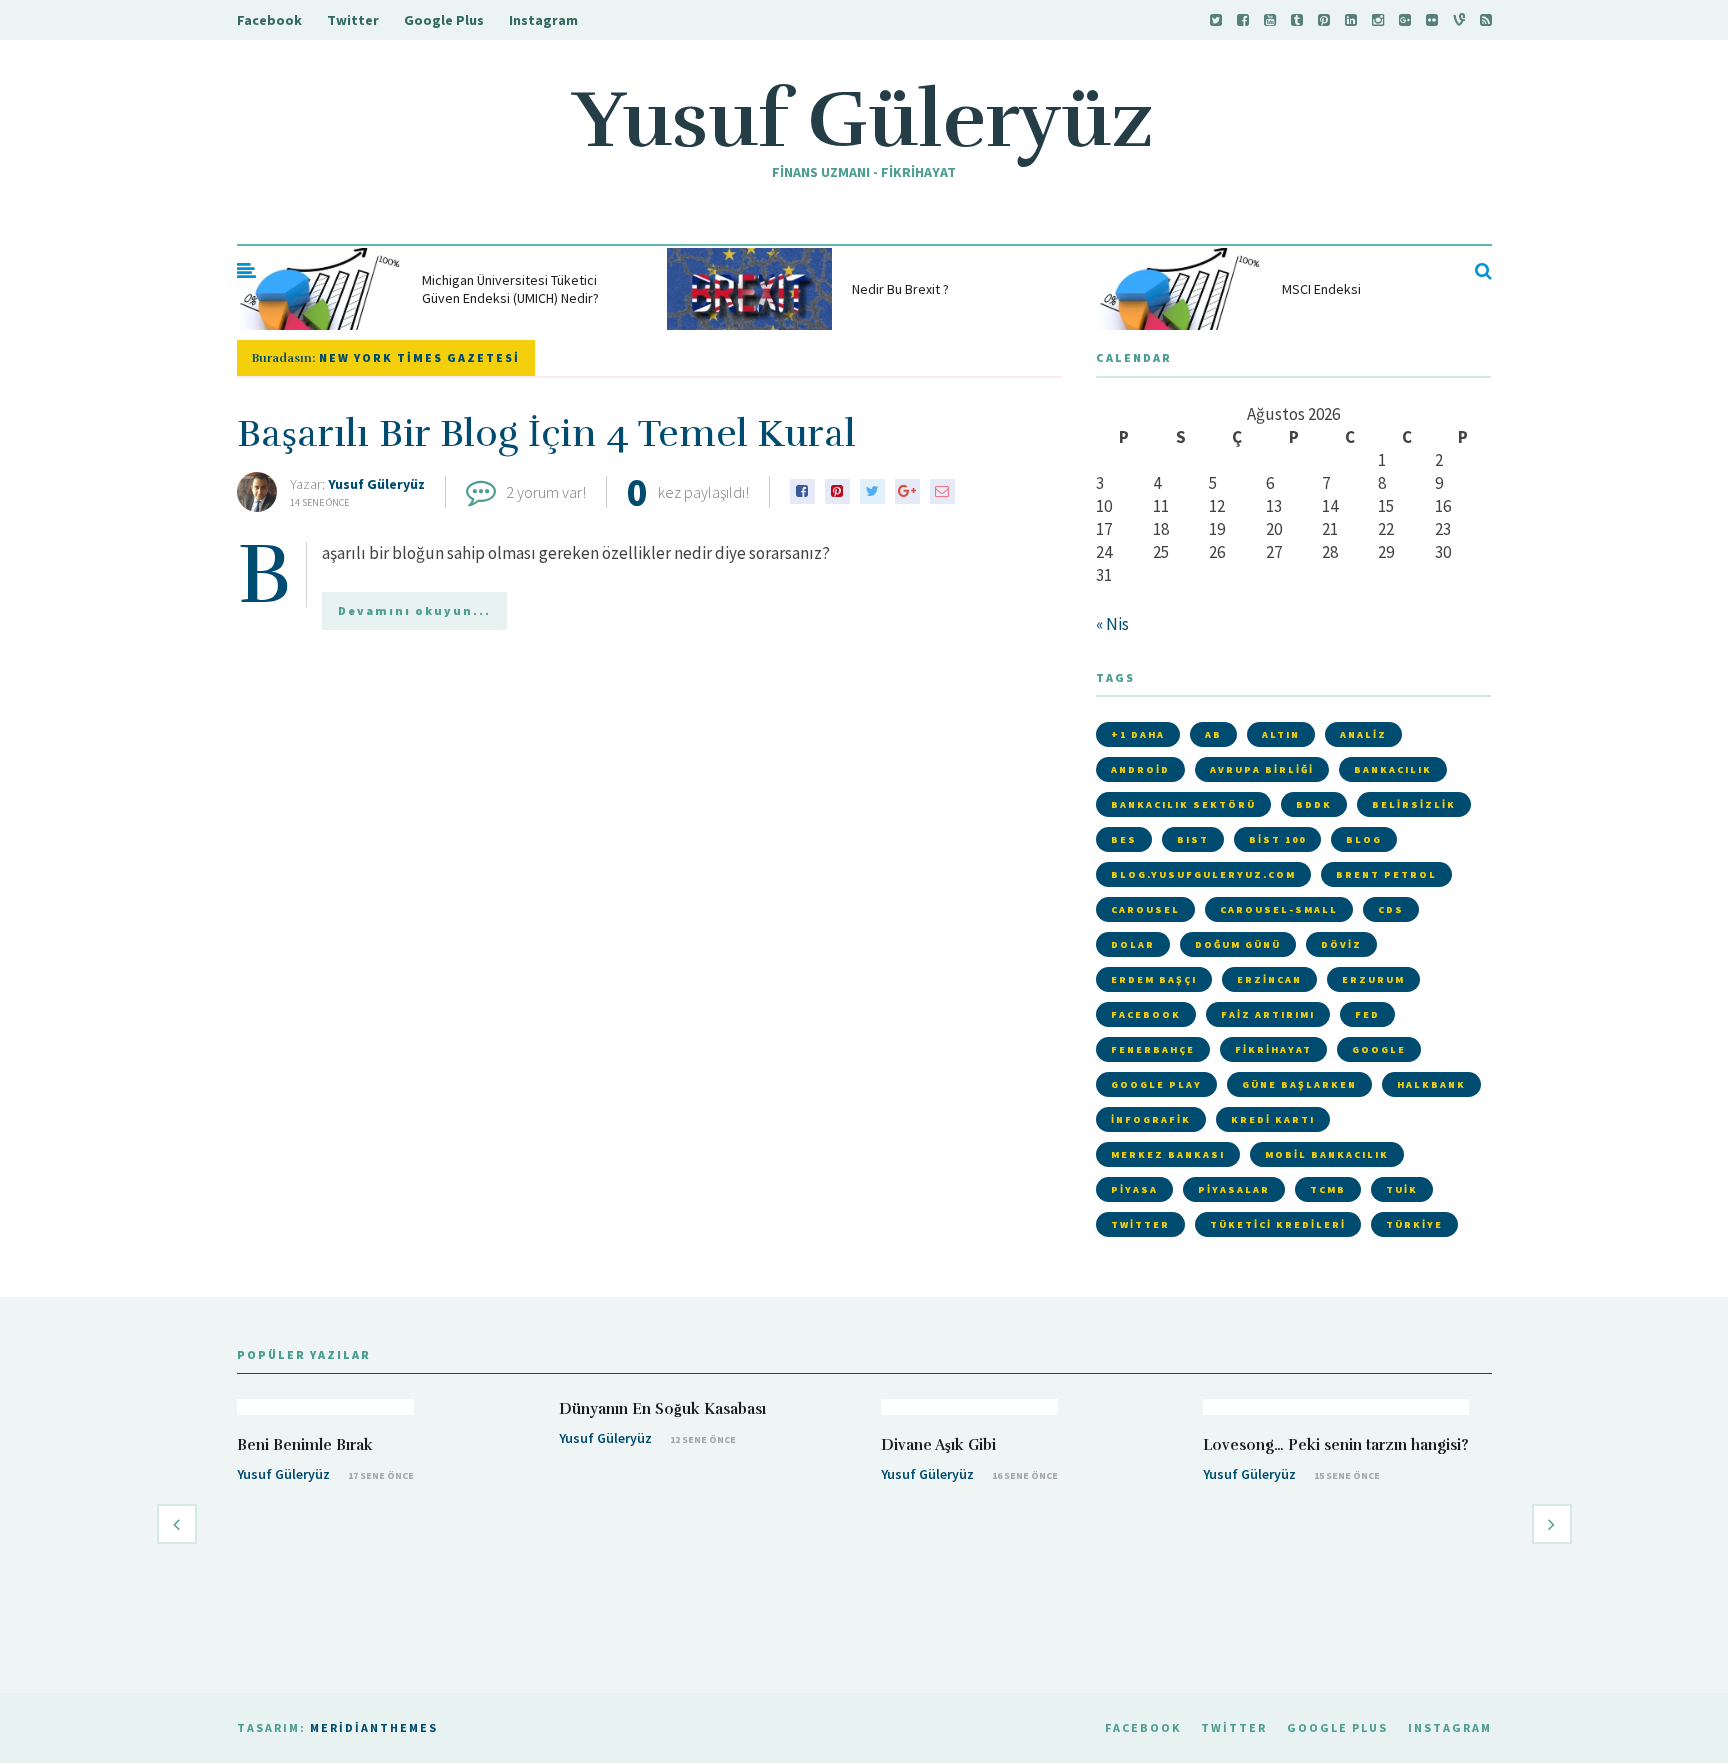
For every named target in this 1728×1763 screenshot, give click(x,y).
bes (1124, 839)
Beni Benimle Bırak (305, 1445)
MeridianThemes (374, 1727)
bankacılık (1393, 769)
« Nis (1112, 624)
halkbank (1431, 1084)
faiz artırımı (1268, 1014)
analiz (1363, 734)
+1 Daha (1138, 734)
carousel (1145, 909)
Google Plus (444, 20)
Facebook (269, 20)
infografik (1151, 1119)
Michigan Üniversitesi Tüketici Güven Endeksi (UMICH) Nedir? (510, 289)
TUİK (1402, 1189)
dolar (1133, 944)
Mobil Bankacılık (1327, 1154)
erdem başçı (1154, 979)
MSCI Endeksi (1321, 289)
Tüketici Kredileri (1278, 1224)
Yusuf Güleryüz (864, 120)
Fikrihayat (1273, 1049)
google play (1156, 1084)
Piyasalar (1234, 1189)
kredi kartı (1273, 1119)
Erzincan (1269, 979)
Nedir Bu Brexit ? (900, 289)
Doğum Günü (1238, 944)
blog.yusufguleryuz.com (1203, 874)
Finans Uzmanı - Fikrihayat (864, 172)
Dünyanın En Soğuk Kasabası (662, 1409)
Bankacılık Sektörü (1183, 804)
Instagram (543, 20)
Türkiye (1414, 1224)
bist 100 (1277, 839)
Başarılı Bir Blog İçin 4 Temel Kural (546, 433)
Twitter (353, 20)
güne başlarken (1299, 1084)
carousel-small (1279, 909)
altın (1281, 734)
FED (1367, 1014)
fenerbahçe (1153, 1049)
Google (1379, 1049)
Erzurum (1373, 979)
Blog (1364, 839)
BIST (1193, 839)
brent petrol (1386, 874)
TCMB (1328, 1189)
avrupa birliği (1262, 769)
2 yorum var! (546, 492)
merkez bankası (1168, 1154)
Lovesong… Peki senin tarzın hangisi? (1336, 1445)
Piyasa (1134, 1189)
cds (1391, 909)
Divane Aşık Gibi (938, 1445)
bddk (1314, 804)
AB (1213, 734)
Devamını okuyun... (414, 610)
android (1140, 769)
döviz (1341, 944)
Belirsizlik (1414, 804)
